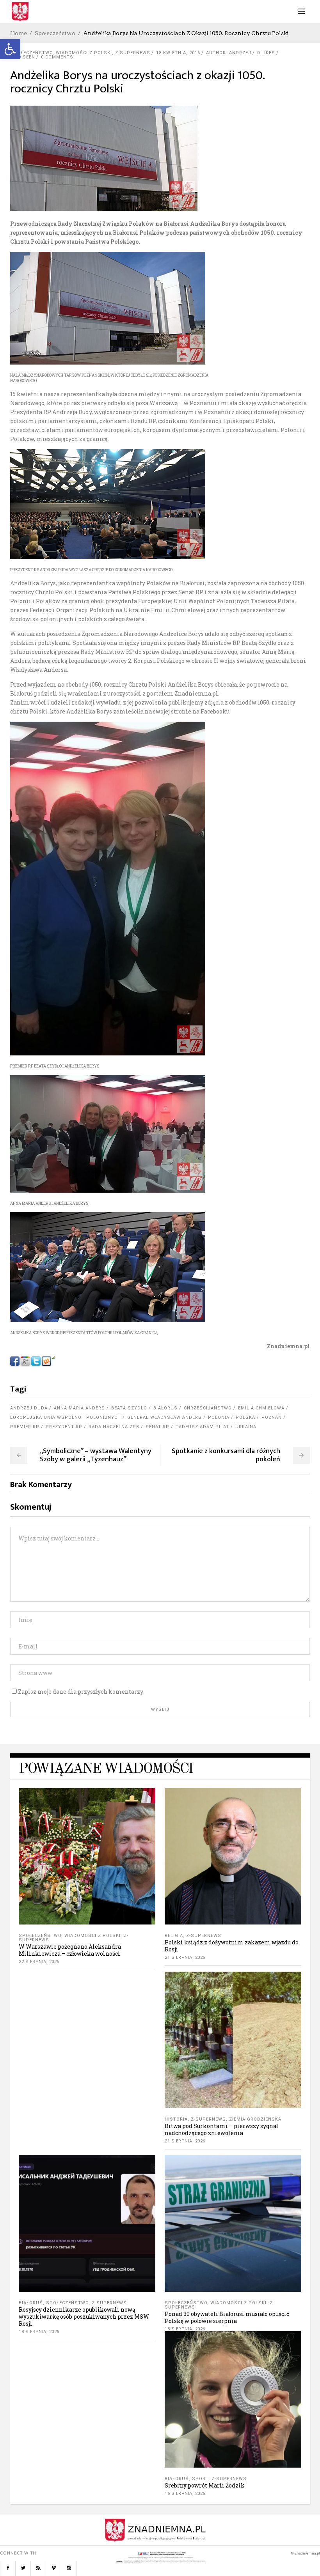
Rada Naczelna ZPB (114, 1427)
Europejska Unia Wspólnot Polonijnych (66, 1417)
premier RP (25, 1427)
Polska (245, 1417)
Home (19, 33)
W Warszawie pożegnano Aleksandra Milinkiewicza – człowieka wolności (70, 1950)
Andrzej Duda (29, 1408)
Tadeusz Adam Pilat (202, 1427)
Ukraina (246, 1427)
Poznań (272, 1417)
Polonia (219, 1417)
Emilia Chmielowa (261, 1408)
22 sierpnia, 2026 (39, 1962)
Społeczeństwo (55, 33)
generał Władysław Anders (164, 1417)
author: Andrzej (229, 53)
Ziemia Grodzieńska (255, 2119)
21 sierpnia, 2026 (185, 1957)
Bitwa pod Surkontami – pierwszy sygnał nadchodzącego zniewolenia (221, 2129)
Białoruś (165, 1408)
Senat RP (157, 1427)
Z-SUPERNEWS (133, 53)
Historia (176, 2119)
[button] (10, 49)
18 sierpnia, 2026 (39, 2332)
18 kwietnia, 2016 (178, 53)
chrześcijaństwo (208, 1408)
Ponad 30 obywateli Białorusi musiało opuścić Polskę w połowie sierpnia (227, 2317)
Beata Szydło (129, 1408)
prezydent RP (64, 1427)
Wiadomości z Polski (84, 53)
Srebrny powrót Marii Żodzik (205, 2485)
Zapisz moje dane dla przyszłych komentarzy (81, 1692)
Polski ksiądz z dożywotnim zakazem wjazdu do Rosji (232, 1946)
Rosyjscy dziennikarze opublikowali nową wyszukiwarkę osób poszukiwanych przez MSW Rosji (84, 2317)
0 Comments (57, 57)
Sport (200, 2479)
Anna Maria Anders (79, 1408)
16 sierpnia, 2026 (185, 2494)
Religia (174, 1936)
